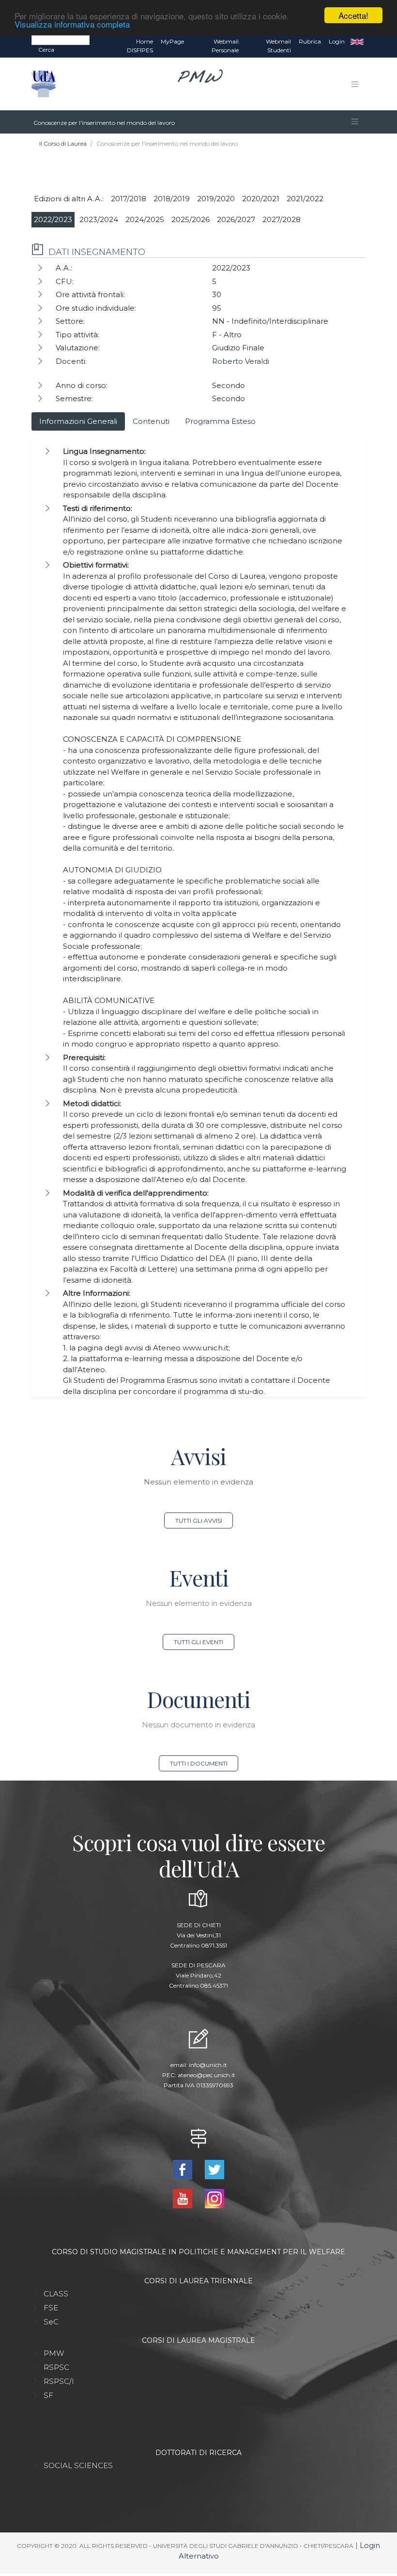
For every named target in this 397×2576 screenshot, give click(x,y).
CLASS (56, 2294)
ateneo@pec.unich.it (206, 2075)
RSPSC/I (59, 2381)
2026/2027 (236, 219)
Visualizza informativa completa (72, 24)
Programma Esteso (220, 421)
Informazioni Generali (78, 421)
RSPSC (56, 2367)
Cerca (46, 50)
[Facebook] (183, 2169)
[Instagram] (214, 2198)
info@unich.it (208, 2065)
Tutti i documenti (199, 1763)
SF (48, 2395)
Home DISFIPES (140, 46)
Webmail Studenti (278, 46)
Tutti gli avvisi (199, 1520)
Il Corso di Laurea (63, 143)
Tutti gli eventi (198, 1642)
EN (357, 42)
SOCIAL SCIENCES (78, 2465)
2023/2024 (99, 219)
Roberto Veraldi (241, 361)
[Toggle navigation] (355, 84)
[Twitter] (214, 2169)
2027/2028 (282, 219)
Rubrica (310, 41)
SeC (51, 2322)
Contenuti (151, 421)
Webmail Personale (225, 46)
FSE (51, 2308)
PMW (54, 2353)
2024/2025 (145, 219)
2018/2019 (172, 199)
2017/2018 (129, 199)
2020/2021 (261, 199)
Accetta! (353, 15)
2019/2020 (216, 199)
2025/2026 (191, 219)
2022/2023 (53, 219)
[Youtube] (183, 2198)
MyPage (172, 41)
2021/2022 (305, 199)
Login (337, 41)
